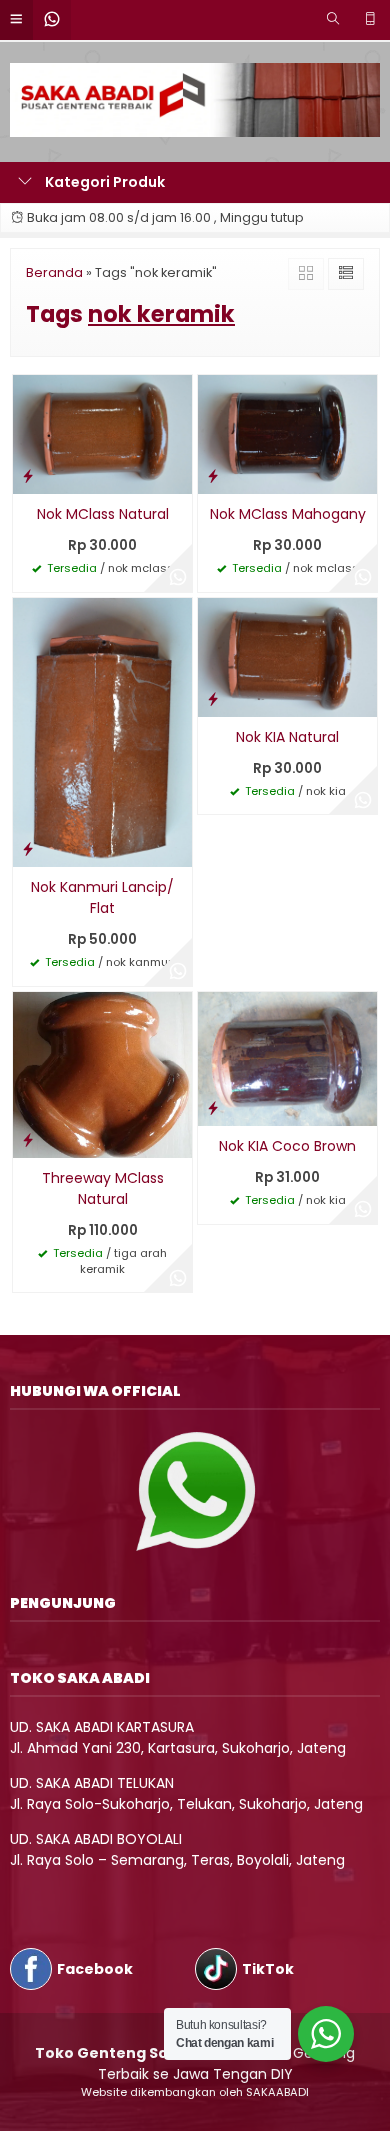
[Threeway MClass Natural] (102, 1074)
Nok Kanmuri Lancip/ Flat (102, 897)
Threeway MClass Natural (103, 1188)
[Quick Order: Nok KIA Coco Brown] (213, 1107)
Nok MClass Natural (103, 514)
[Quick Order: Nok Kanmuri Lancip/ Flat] (28, 848)
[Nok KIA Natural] (287, 656)
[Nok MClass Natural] (102, 433)
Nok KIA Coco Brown (287, 1146)
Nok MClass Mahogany (288, 514)
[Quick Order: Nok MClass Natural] (28, 475)
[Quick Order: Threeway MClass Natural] (28, 1139)
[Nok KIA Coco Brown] (287, 1058)
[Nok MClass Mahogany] (287, 433)
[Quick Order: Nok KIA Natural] (213, 698)
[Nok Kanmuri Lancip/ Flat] (102, 731)
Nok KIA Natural (287, 737)
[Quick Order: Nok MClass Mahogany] (213, 475)
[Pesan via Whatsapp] (178, 578)
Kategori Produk (103, 182)
